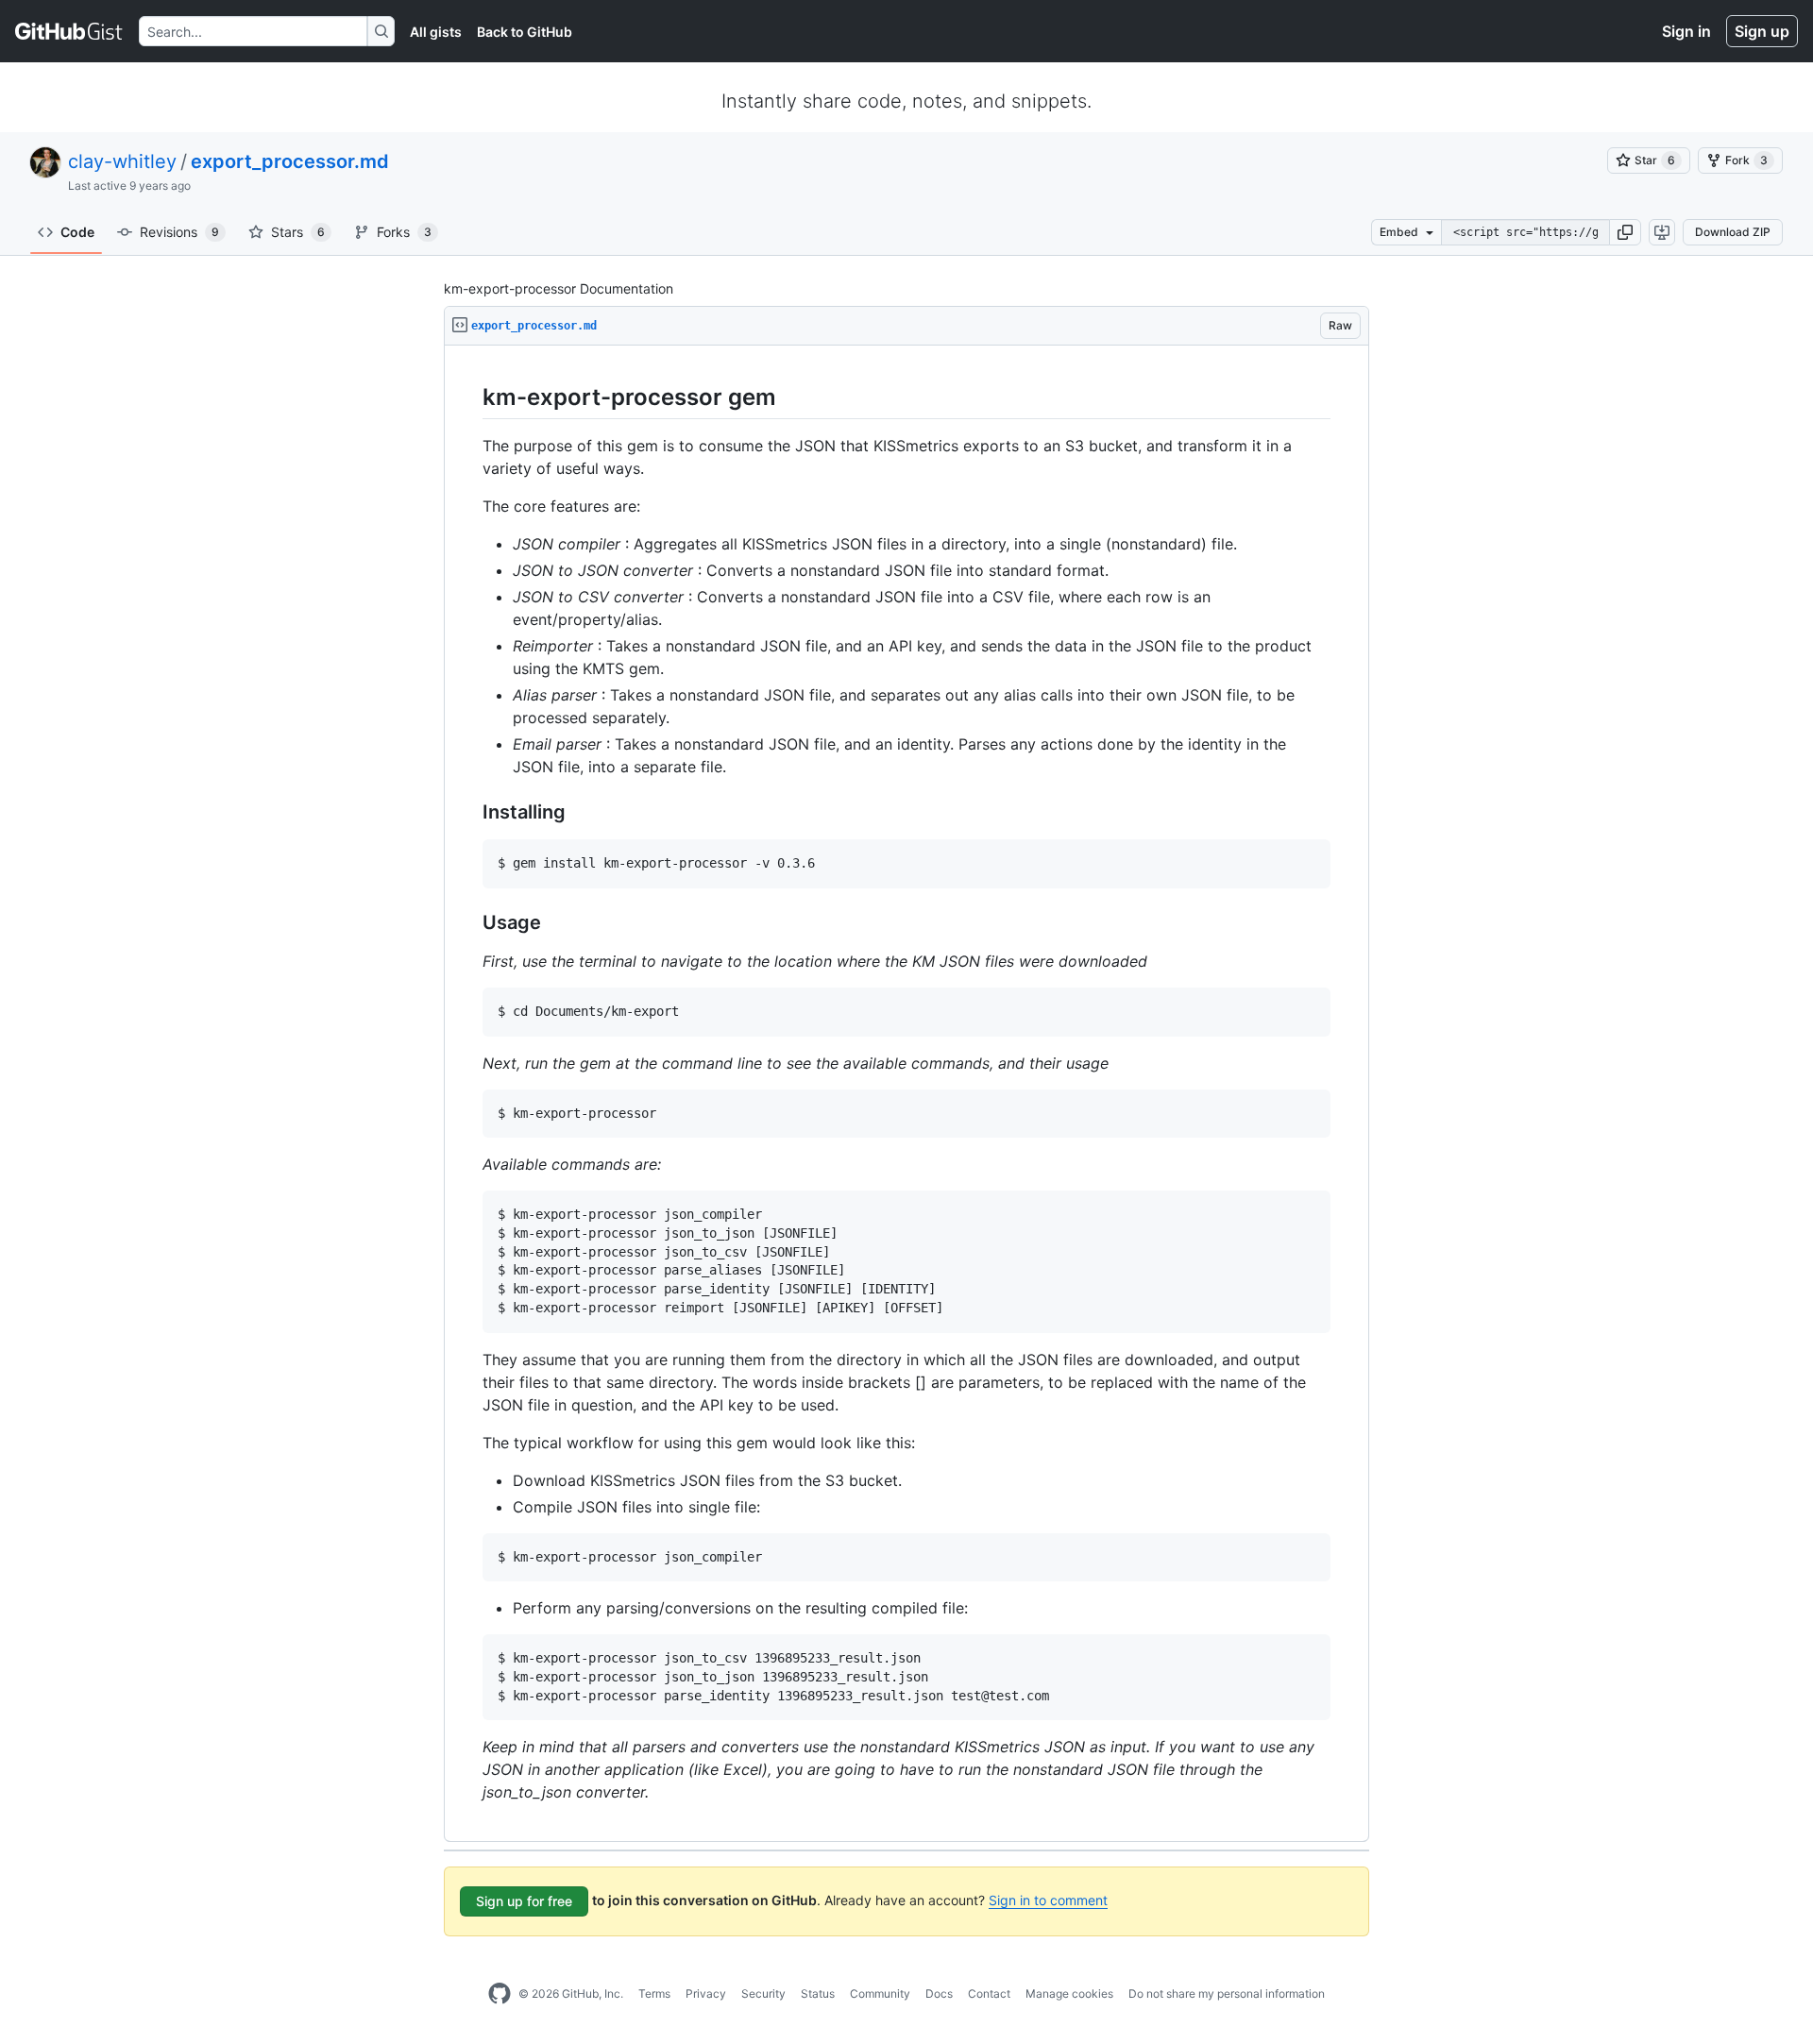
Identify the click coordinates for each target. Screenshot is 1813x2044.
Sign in (1686, 31)
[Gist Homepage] (69, 31)
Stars (298, 232)
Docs (939, 1993)
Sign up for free (524, 1901)
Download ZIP (1733, 232)
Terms (654, 1993)
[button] (1625, 232)
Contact (989, 1993)
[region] (906, 1094)
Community (880, 1993)
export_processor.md (290, 161)
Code (77, 232)
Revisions (179, 232)
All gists (436, 32)
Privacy (706, 1993)
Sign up (1762, 31)
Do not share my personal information (1227, 1993)
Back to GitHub (525, 32)
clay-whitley (122, 161)
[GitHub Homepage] (500, 1994)
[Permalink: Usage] (469, 922)
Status (818, 1993)
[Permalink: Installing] (469, 813)
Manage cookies (1069, 1993)
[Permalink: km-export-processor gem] (469, 397)
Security (763, 1993)
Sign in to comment (1048, 1900)
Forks (404, 232)
